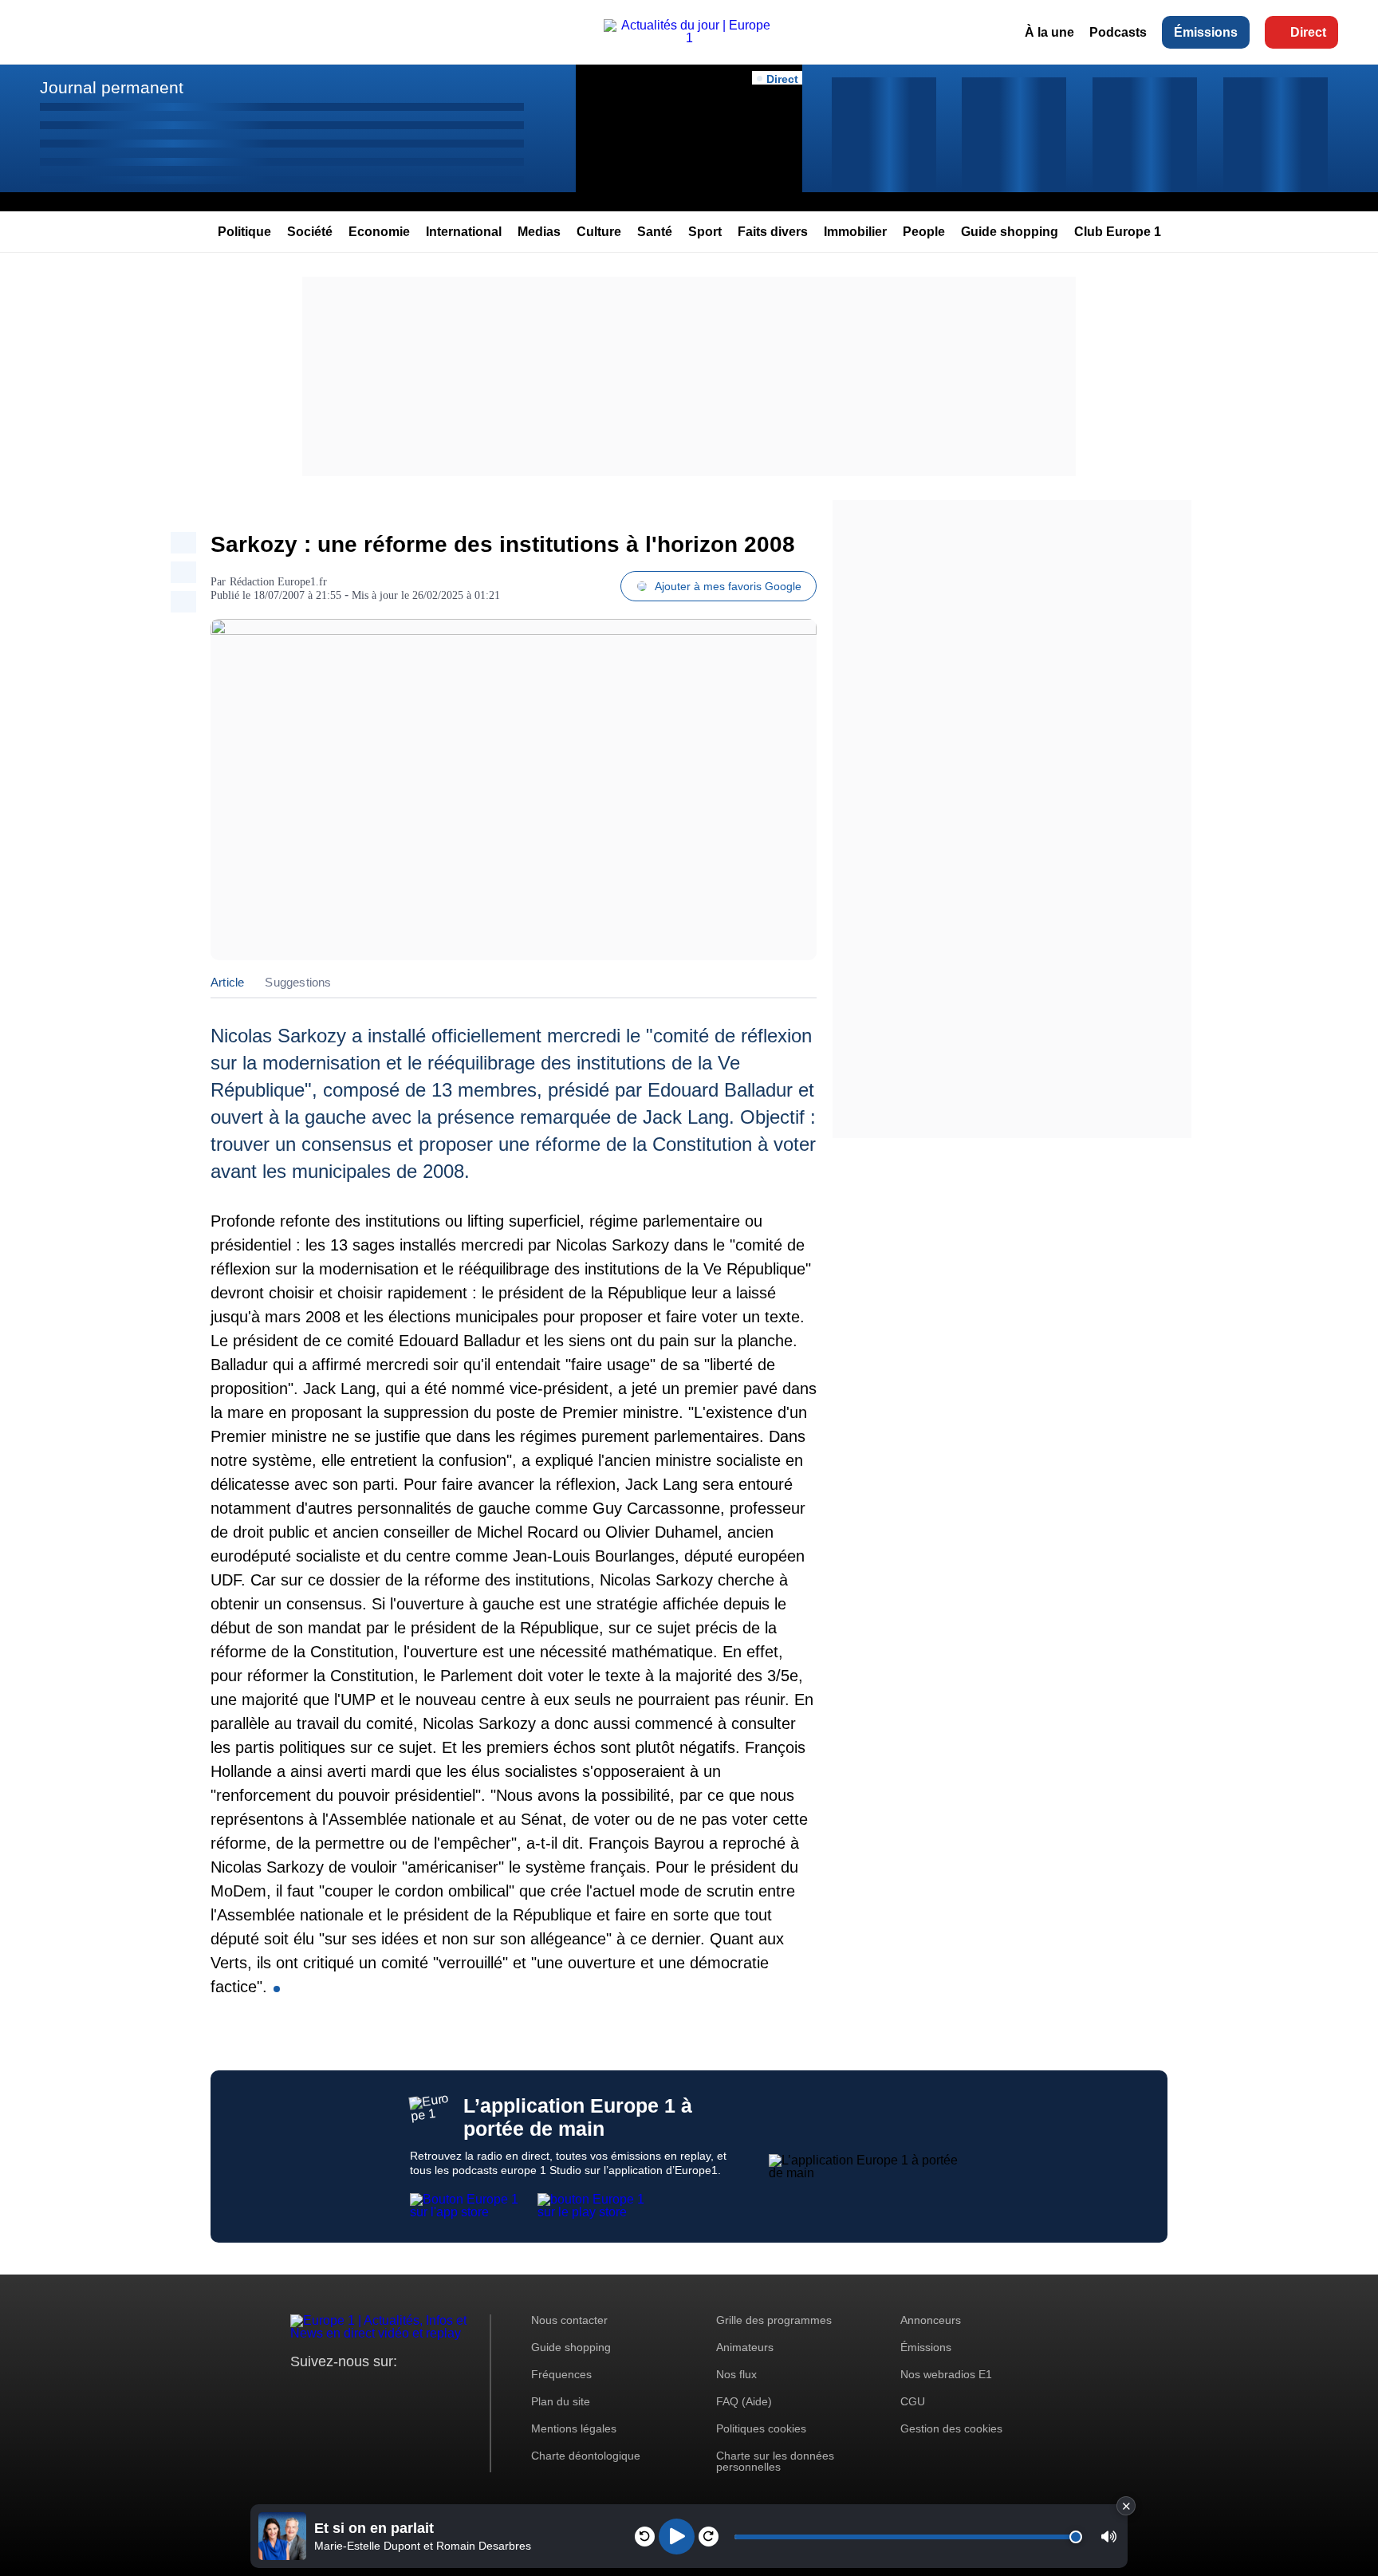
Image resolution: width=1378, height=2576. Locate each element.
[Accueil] (689, 38)
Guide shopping (1010, 232)
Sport (705, 232)
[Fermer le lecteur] (1126, 2506)
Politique (244, 232)
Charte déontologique (586, 2456)
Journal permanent (112, 87)
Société (310, 232)
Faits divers (773, 232)
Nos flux (736, 2374)
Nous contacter (569, 2320)
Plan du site (561, 2401)
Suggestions (298, 982)
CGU (913, 2401)
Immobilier (855, 232)
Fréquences (561, 2374)
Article (227, 982)
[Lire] (677, 2537)
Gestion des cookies (951, 2428)
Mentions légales (574, 2428)
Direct (1308, 32)
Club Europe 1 (1118, 232)
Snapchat (409, 2391)
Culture (599, 232)
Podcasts (1118, 32)
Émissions (1206, 32)
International (464, 232)
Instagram (327, 2391)
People (924, 232)
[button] (1109, 2537)
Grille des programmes (774, 2320)
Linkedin (436, 2391)
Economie (379, 232)
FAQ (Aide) (744, 2401)
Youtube (382, 2391)
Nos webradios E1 (946, 2374)
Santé (655, 232)
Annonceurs (931, 2320)
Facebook (354, 2391)
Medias (539, 232)
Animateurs (745, 2347)
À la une (1049, 32)
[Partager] (183, 543)
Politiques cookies (761, 2428)
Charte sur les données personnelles (775, 2461)
